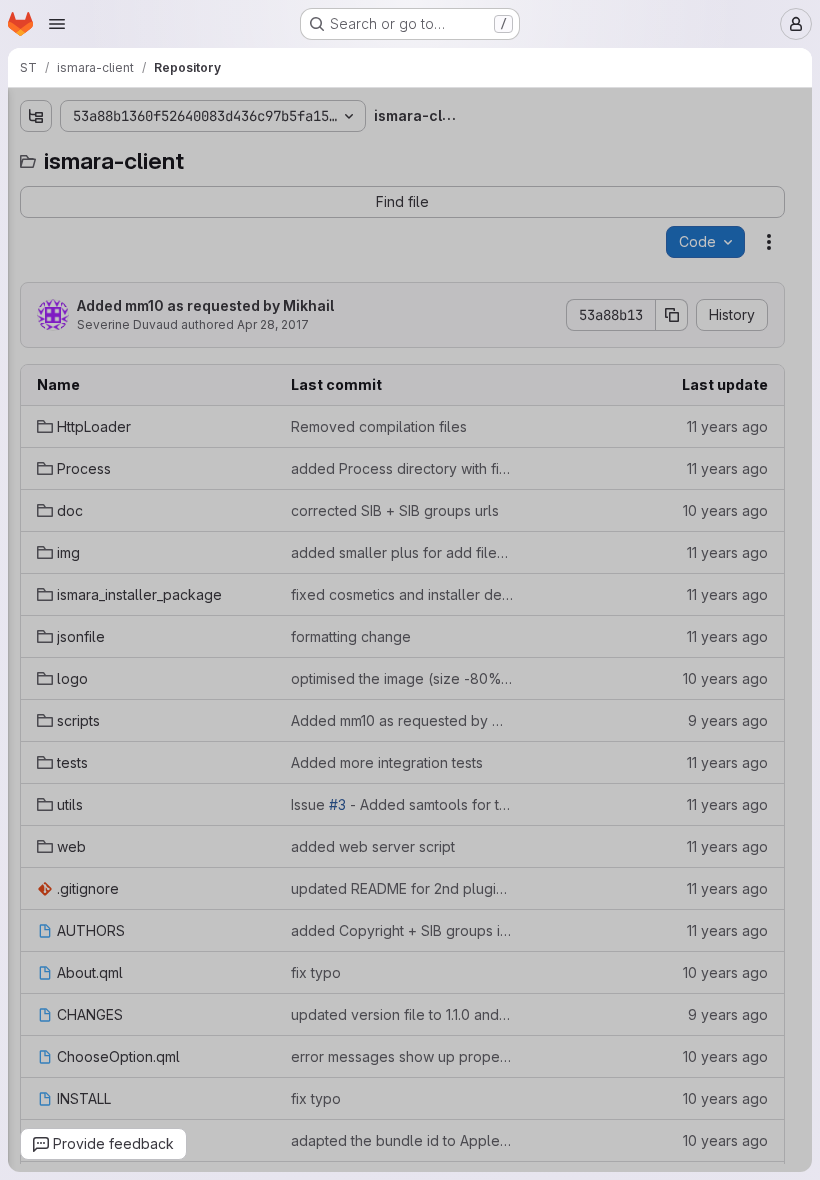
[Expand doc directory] (23, 255)
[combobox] (151, 155)
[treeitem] (153, 191)
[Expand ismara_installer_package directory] (23, 319)
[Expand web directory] (23, 511)
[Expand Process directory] (23, 223)
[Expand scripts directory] (23, 415)
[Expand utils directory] (23, 479)
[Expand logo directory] (23, 383)
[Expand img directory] (23, 287)
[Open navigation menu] (57, 24)
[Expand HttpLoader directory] (23, 191)
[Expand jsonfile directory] (23, 351)
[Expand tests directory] (23, 447)
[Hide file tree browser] (23, 116)
